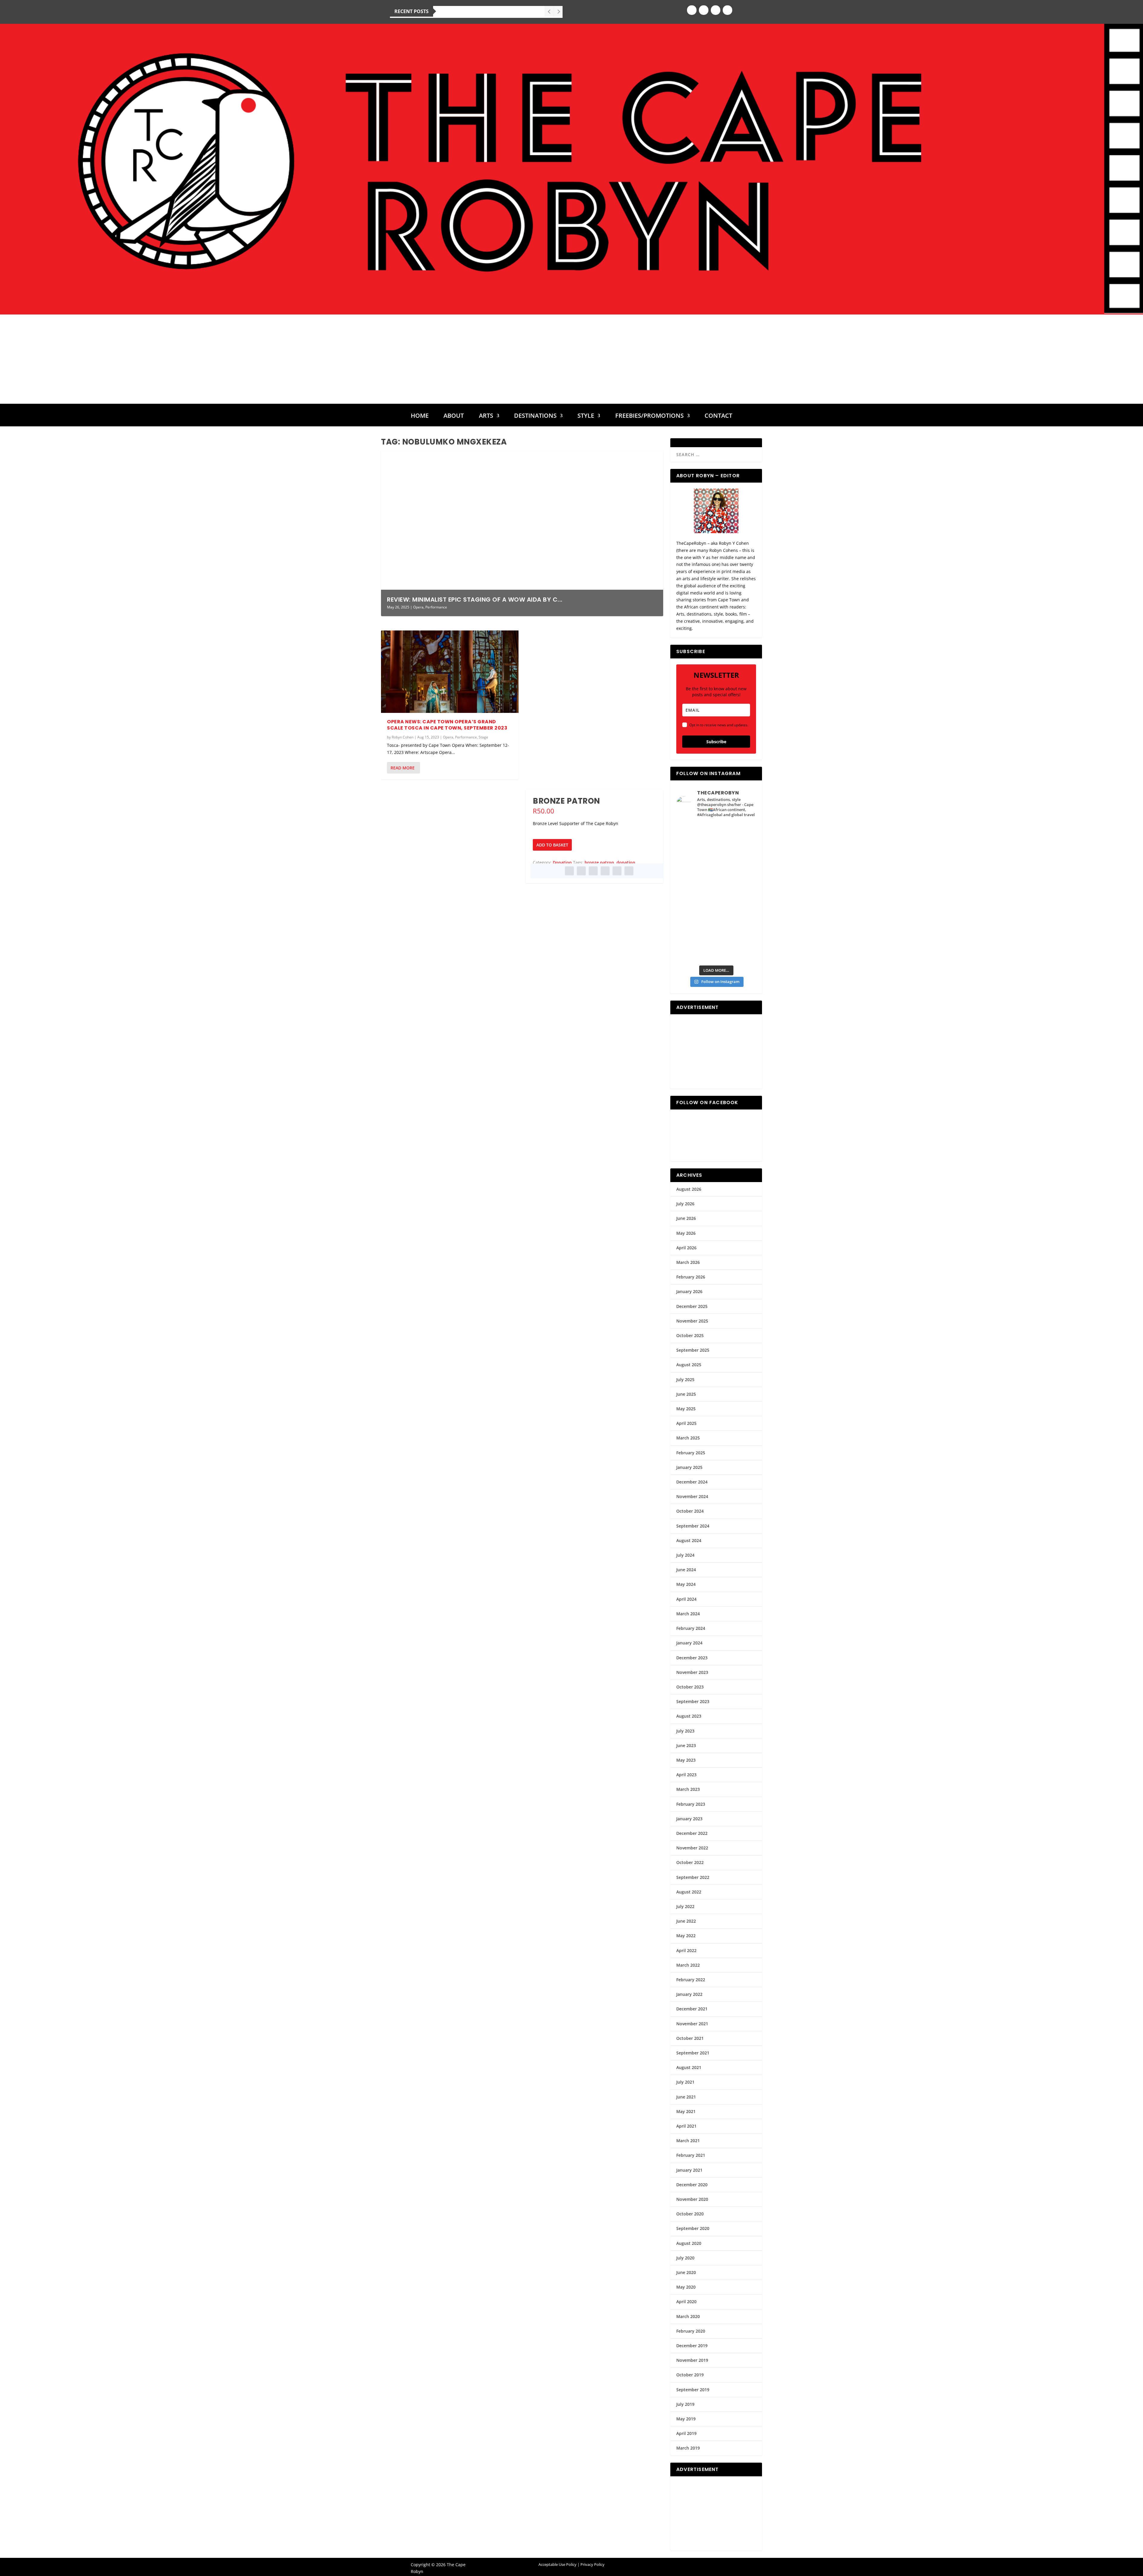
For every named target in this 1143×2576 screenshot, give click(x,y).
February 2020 (691, 2331)
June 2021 (686, 2097)
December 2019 (692, 2346)
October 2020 (690, 2214)
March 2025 (688, 1438)
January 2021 (689, 2170)
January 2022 (689, 1994)
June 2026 (686, 1218)
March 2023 (688, 1789)
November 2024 (692, 1496)
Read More (403, 768)
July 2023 (685, 1731)
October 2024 (690, 1511)
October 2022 (690, 1862)
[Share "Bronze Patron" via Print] (629, 871)
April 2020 (686, 2302)
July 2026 (685, 1204)
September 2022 (693, 1877)
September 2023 (693, 1701)
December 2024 (692, 1482)
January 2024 (689, 1643)
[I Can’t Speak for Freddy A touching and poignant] (736, 835)
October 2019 (690, 2375)
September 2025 (693, 1350)
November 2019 (692, 2360)
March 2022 (688, 1965)
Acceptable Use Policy (558, 2564)
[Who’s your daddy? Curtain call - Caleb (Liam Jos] (696, 835)
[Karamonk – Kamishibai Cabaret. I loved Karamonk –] (736, 927)
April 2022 (686, 1950)
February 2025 (691, 1453)
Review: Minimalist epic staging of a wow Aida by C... (475, 600)
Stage (483, 737)
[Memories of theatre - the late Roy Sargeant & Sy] (696, 881)
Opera (418, 607)
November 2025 (692, 1321)
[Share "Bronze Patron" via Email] (617, 871)
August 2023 (689, 1716)
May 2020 (686, 2287)
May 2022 (686, 1936)
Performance (436, 607)
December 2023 (692, 1658)
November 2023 (692, 1672)
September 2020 (693, 2228)
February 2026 (691, 1277)
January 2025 (689, 1467)
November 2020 (692, 2199)
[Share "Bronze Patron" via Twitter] (581, 871)
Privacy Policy (592, 2564)
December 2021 (692, 2009)
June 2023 (686, 1745)
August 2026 (689, 1189)
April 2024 (686, 1599)
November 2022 (692, 1848)
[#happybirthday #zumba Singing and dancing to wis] (696, 858)
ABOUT (454, 417)
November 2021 (692, 2024)
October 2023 (690, 1687)
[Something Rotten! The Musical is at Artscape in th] (696, 949)
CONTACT (718, 417)
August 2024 (689, 1540)
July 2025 (685, 1379)
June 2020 (686, 2272)
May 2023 (686, 1760)
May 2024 (686, 1584)
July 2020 (685, 2258)
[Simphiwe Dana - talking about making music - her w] (736, 881)
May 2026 (686, 1233)
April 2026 (686, 1248)
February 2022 (691, 1980)
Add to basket (552, 845)
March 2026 (688, 1262)
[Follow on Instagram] (704, 10)
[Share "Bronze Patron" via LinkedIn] (605, 871)
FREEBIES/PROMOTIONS (649, 417)
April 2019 (686, 2433)
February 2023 (691, 1804)
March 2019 (688, 2448)
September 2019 (693, 2390)
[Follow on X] (716, 10)
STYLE (586, 417)
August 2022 (689, 1892)
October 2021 (690, 2038)
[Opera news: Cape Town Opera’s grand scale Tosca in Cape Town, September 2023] (450, 672)
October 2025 (690, 1335)
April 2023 (686, 1775)
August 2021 (689, 2067)
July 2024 (685, 1555)
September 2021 (693, 2053)
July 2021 (685, 2082)
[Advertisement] (571, 359)
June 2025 (686, 1394)
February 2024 (691, 1628)
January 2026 (689, 1291)
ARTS (486, 417)
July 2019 (685, 2404)
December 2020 (692, 2185)
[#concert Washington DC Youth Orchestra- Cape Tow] (736, 949)
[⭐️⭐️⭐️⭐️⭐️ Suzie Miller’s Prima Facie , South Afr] (736, 858)
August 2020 (689, 2243)
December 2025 (692, 1306)
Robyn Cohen (403, 737)
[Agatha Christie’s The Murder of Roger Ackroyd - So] (696, 927)
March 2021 (688, 2141)
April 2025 (686, 1423)
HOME (420, 417)
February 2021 (691, 2155)
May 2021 (686, 2111)
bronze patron (599, 862)
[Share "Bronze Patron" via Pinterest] (593, 871)
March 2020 (688, 2316)
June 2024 (686, 1570)
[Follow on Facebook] (692, 10)
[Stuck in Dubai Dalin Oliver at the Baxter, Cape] (736, 904)
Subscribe (716, 742)
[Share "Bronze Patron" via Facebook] (569, 871)
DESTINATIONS (535, 417)
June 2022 (686, 1921)
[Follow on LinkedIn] (727, 10)
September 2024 (693, 1526)
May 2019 (686, 2419)
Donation (562, 862)
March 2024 (688, 1614)
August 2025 (689, 1365)
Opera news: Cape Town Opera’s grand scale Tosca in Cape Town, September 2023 (447, 725)
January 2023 (689, 1819)
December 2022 (692, 1833)
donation (626, 862)
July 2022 (685, 1906)
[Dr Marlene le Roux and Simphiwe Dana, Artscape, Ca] (696, 904)
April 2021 (686, 2126)
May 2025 (686, 1409)
